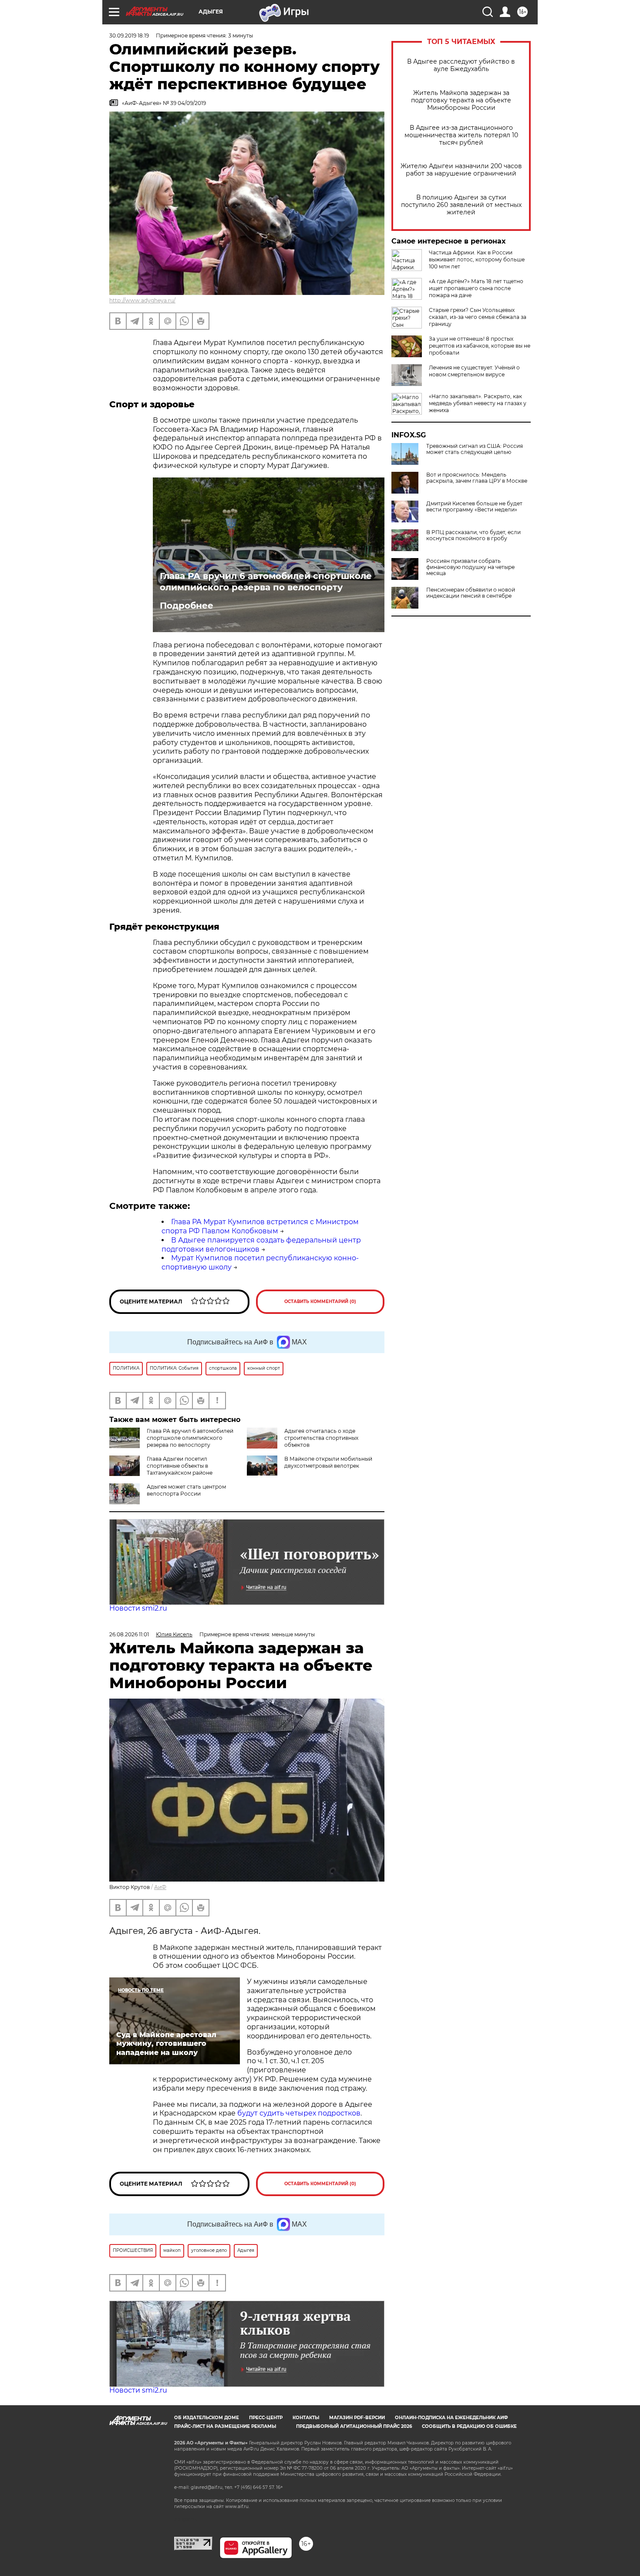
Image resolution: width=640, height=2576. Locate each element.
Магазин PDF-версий (357, 2418)
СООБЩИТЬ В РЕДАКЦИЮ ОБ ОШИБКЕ (469, 2426)
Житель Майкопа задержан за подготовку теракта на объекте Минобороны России (461, 100)
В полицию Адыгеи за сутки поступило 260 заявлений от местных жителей (461, 205)
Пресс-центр (266, 2418)
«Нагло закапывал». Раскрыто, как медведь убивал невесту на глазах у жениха (478, 403)
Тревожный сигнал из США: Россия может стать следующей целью (475, 449)
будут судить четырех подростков (299, 2113)
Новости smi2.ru (138, 1608)
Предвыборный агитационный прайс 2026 (354, 2426)
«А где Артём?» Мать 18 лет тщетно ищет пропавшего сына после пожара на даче (476, 288)
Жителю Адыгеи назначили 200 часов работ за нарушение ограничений (461, 170)
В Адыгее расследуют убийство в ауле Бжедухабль (461, 65)
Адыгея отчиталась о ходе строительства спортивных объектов (321, 1438)
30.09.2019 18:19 (129, 36)
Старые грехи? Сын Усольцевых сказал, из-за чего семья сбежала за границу (478, 317)
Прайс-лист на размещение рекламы (225, 2426)
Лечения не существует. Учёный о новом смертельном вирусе (474, 371)
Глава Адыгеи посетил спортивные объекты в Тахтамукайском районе (180, 1466)
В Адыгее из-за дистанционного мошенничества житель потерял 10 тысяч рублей (461, 135)
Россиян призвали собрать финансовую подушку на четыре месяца (470, 567)
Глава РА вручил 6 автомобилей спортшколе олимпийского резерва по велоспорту (266, 582)
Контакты (306, 2418)
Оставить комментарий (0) (320, 1302)
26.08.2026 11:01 (129, 1634)
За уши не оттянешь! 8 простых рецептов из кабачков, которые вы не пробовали (480, 346)
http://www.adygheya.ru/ (142, 300)
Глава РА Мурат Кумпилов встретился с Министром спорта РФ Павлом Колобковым (260, 1226)
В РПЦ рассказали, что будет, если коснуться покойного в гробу (473, 535)
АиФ (160, 1887)
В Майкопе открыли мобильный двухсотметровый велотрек (328, 1462)
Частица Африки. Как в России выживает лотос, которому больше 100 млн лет (477, 259)
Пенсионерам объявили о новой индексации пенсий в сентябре (471, 593)
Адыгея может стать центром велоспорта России (186, 1490)
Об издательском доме (207, 2418)
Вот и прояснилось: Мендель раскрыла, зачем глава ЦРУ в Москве (477, 478)
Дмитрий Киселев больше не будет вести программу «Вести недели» (474, 507)
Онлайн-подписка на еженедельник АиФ (451, 2418)
